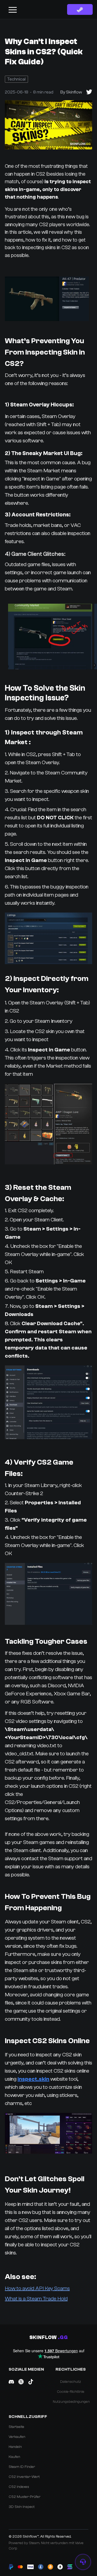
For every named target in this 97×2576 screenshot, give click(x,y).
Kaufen (14, 2457)
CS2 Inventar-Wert (24, 2477)
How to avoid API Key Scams (37, 2288)
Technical (16, 79)
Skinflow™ (31, 2537)
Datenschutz (71, 2382)
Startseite (16, 2427)
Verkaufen (17, 2437)
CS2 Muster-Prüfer (25, 2497)
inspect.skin (33, 2079)
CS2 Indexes (19, 2487)
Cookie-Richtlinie (71, 2392)
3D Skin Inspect (22, 2507)
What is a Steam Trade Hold (36, 2299)
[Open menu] (13, 9)
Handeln (15, 2447)
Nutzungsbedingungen (71, 2402)
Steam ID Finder (22, 2467)
